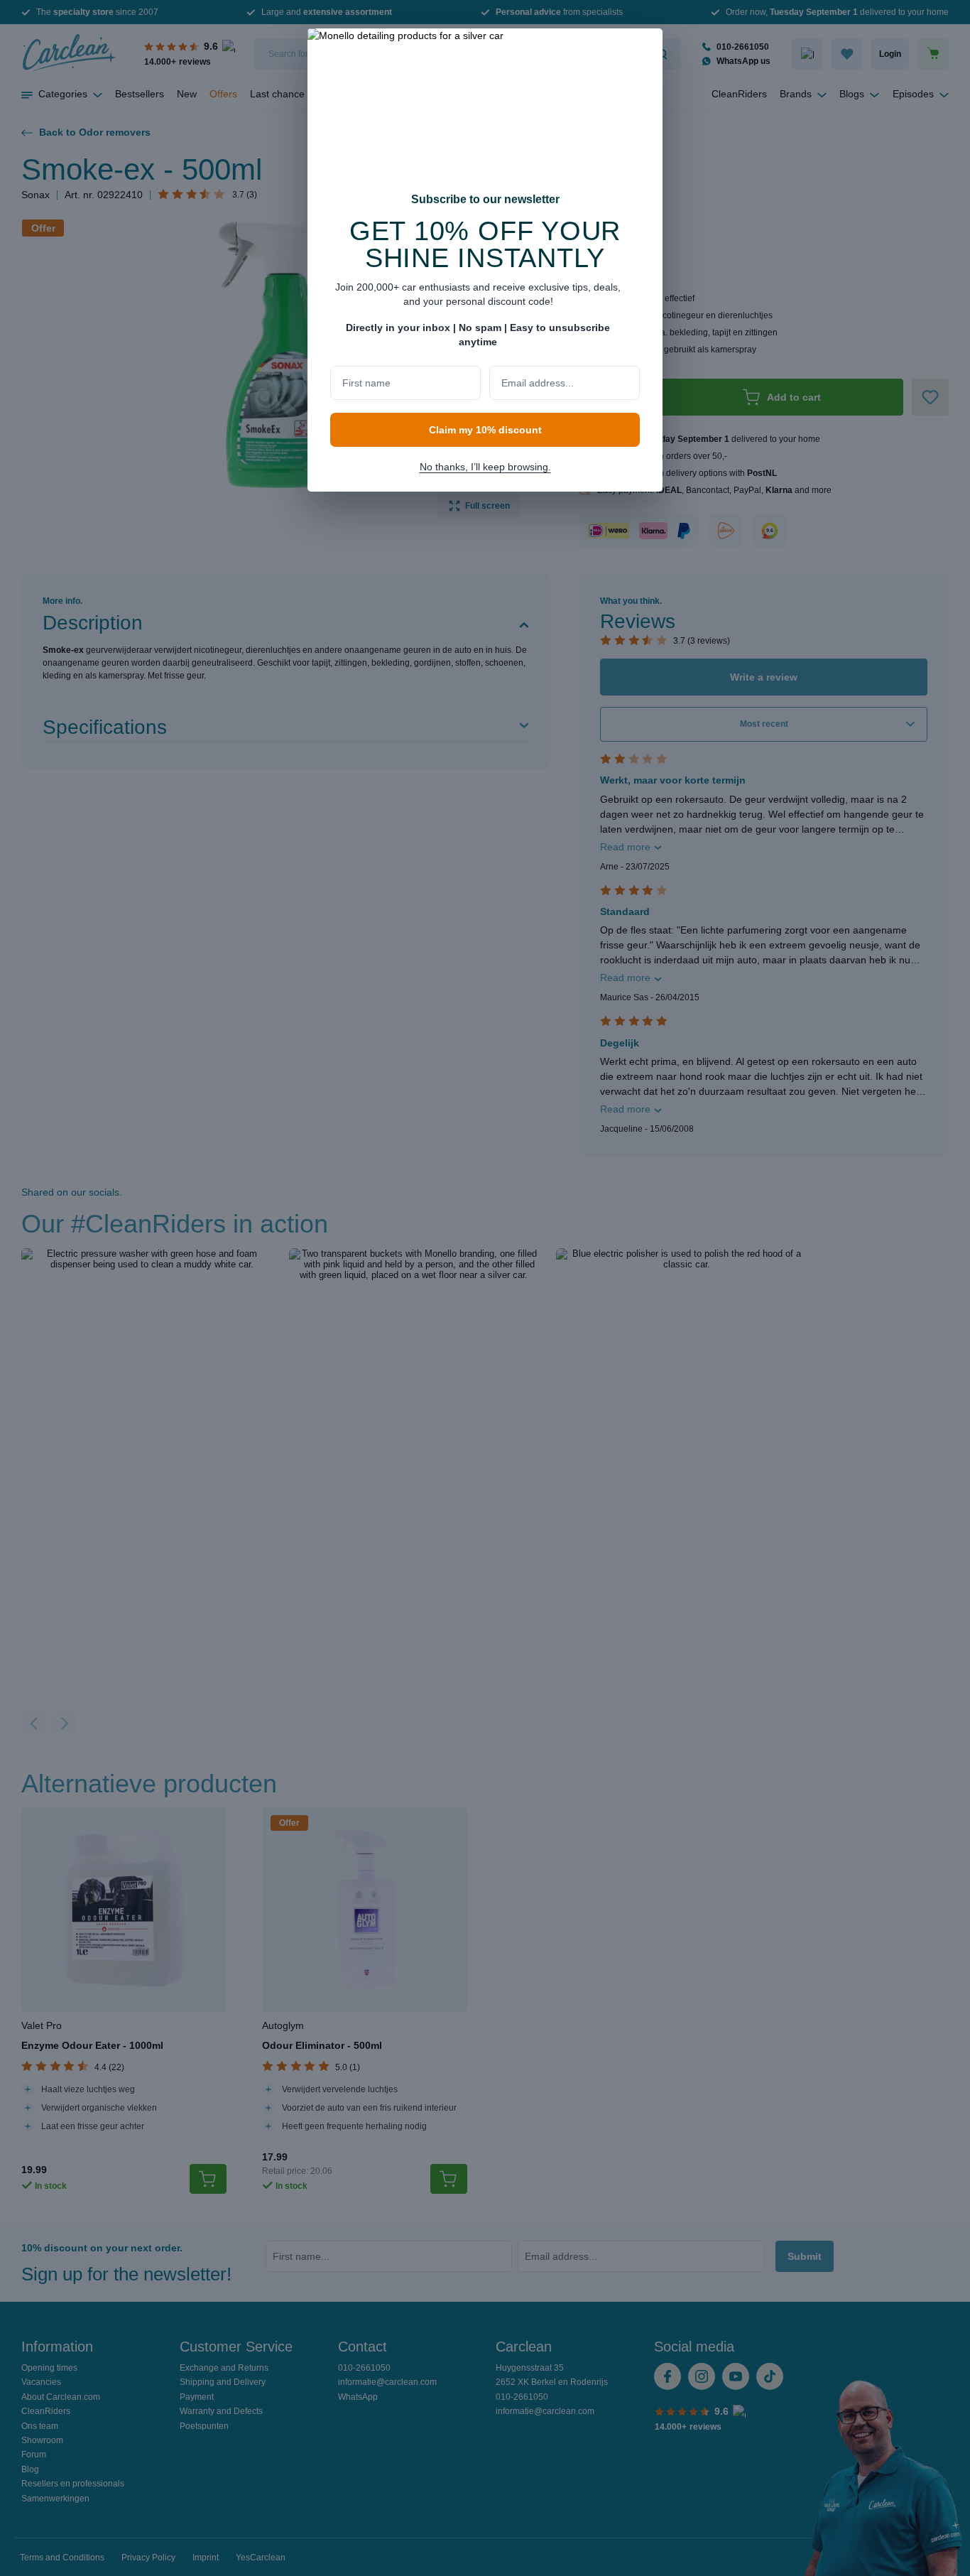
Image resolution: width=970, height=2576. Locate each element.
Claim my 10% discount (485, 430)
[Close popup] (645, 48)
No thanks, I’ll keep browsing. (485, 467)
